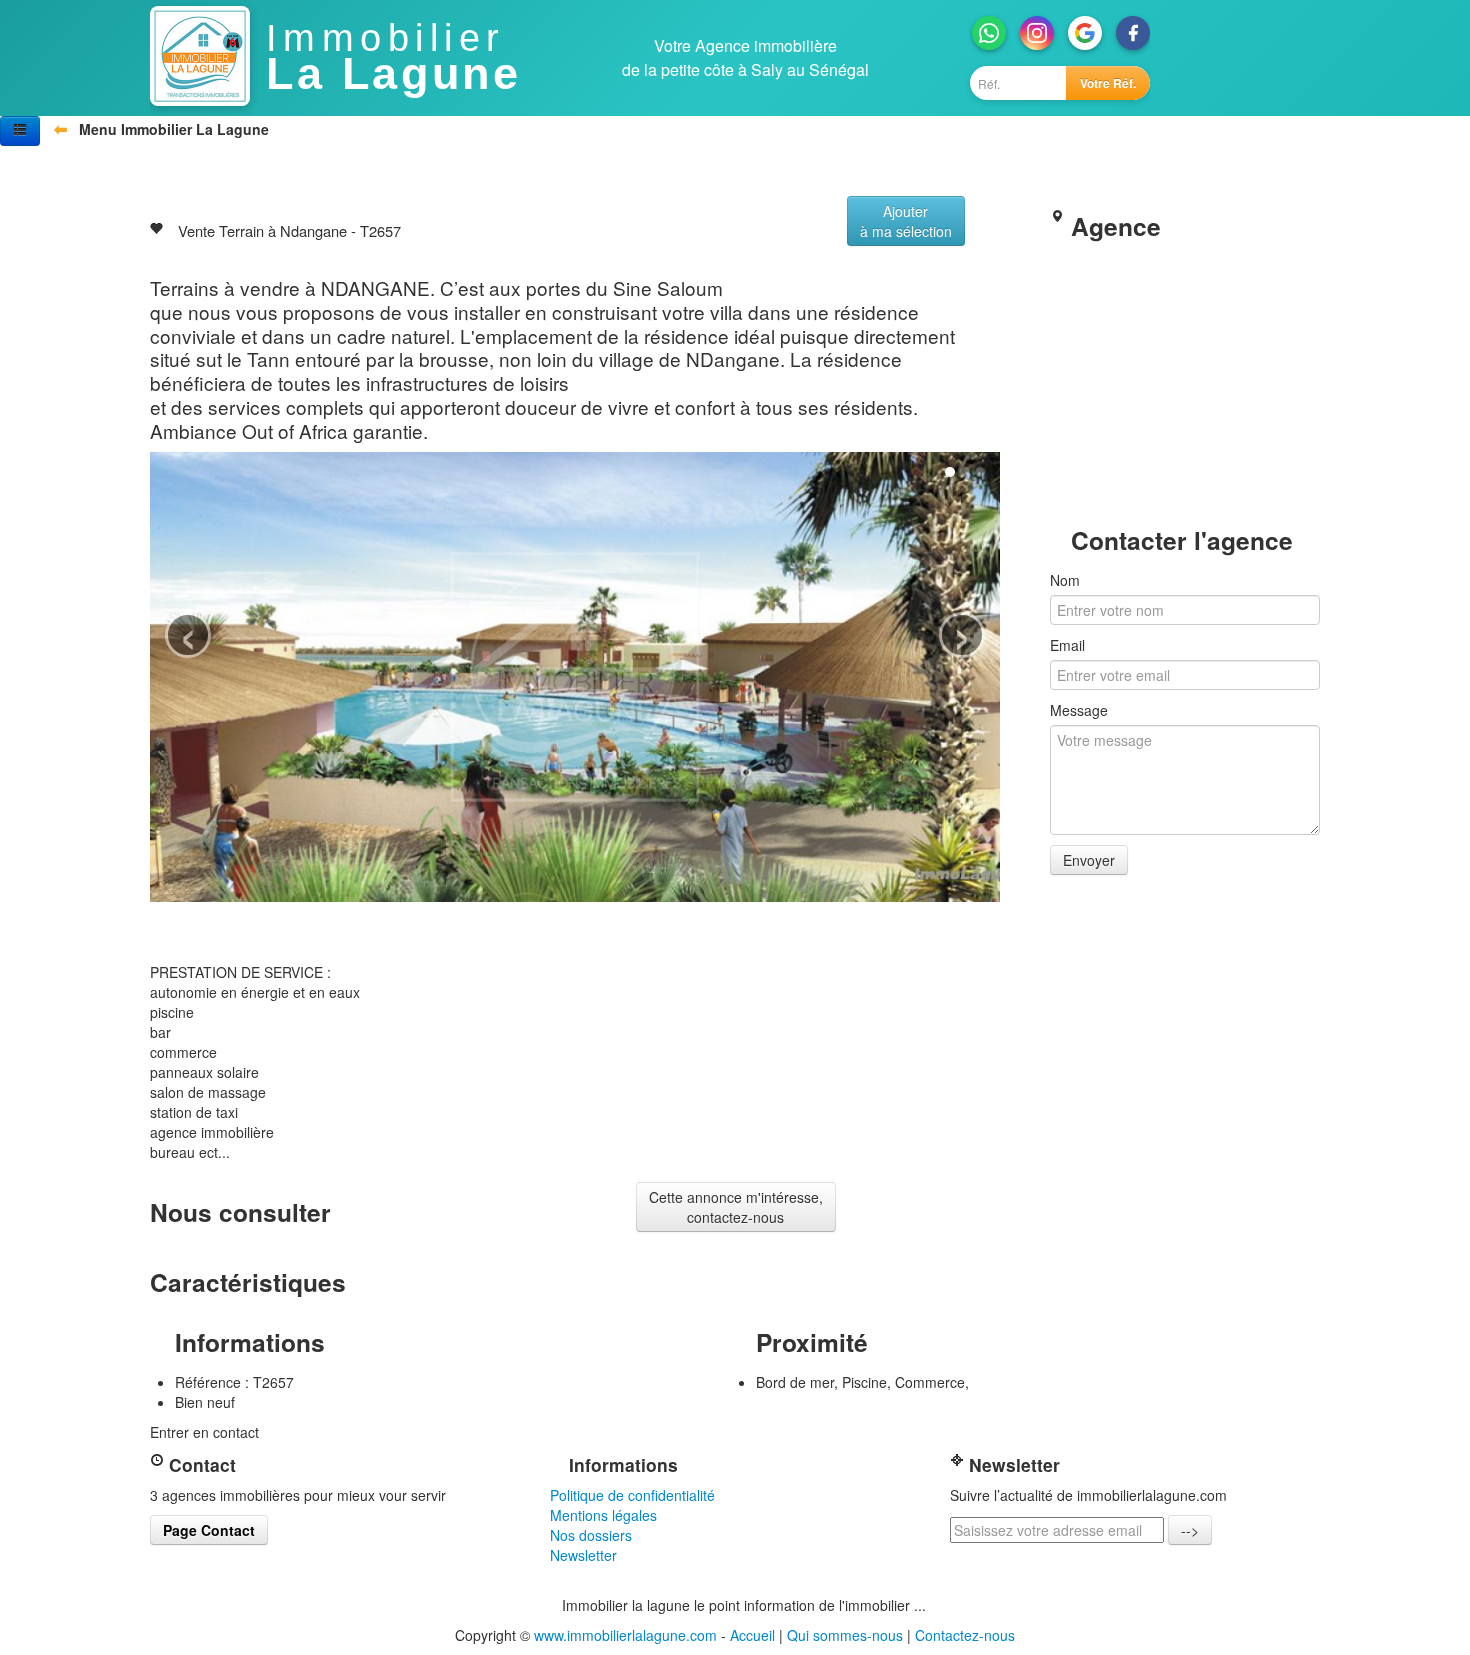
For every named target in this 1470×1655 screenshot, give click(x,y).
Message (1079, 710)
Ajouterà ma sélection (906, 221)
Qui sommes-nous (845, 1635)
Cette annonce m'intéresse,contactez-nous (736, 1207)
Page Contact (209, 1530)
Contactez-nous (965, 1635)
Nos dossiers (591, 1535)
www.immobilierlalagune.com (625, 1635)
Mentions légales (603, 1515)
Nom (1065, 580)
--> (1190, 1530)
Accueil (752, 1635)
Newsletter (583, 1555)
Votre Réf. (1108, 83)
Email (1067, 645)
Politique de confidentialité (632, 1495)
